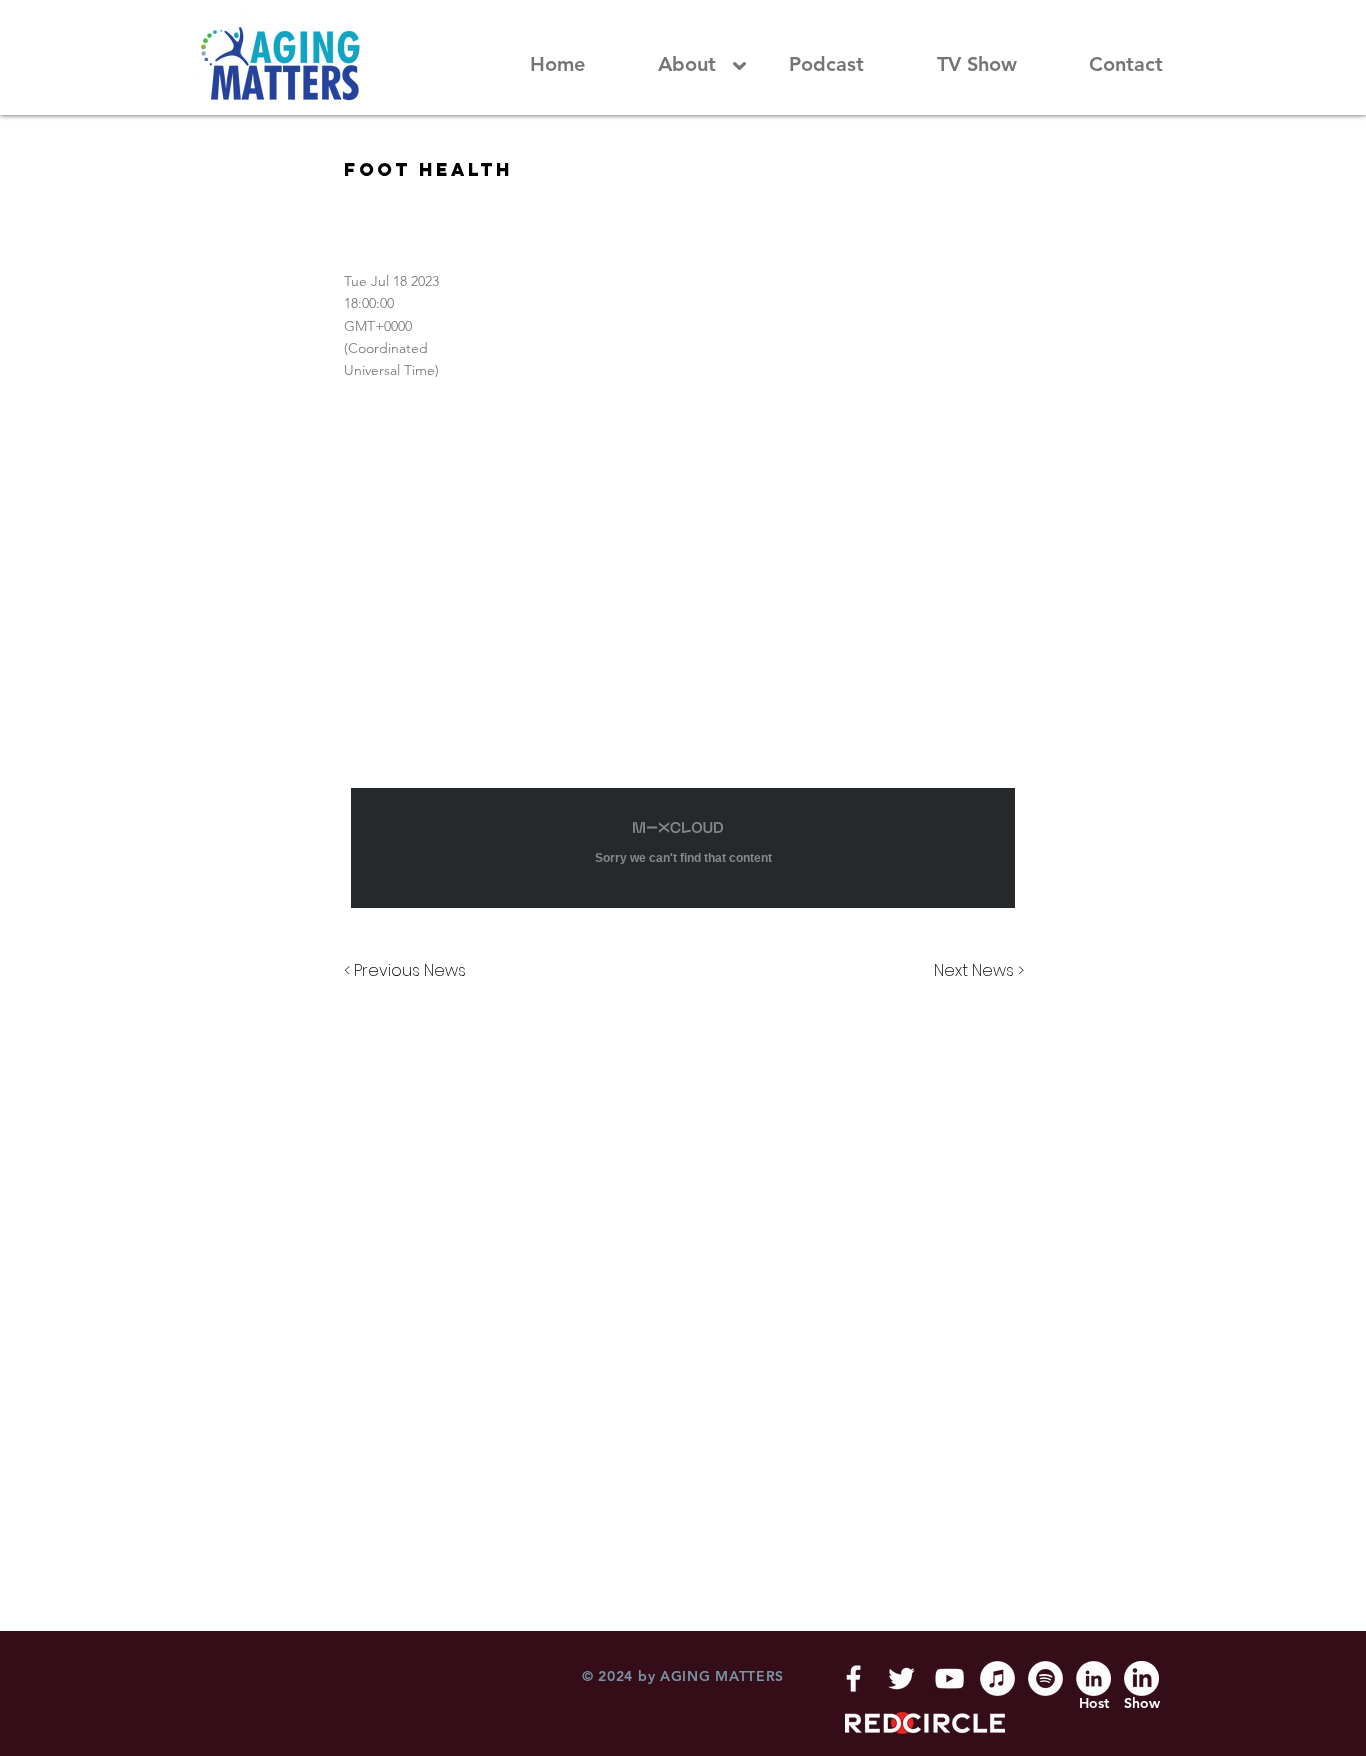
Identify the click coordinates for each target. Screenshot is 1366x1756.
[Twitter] (901, 1678)
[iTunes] (997, 1678)
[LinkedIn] (1093, 1678)
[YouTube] (949, 1678)
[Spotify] (1045, 1678)
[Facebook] (853, 1678)
